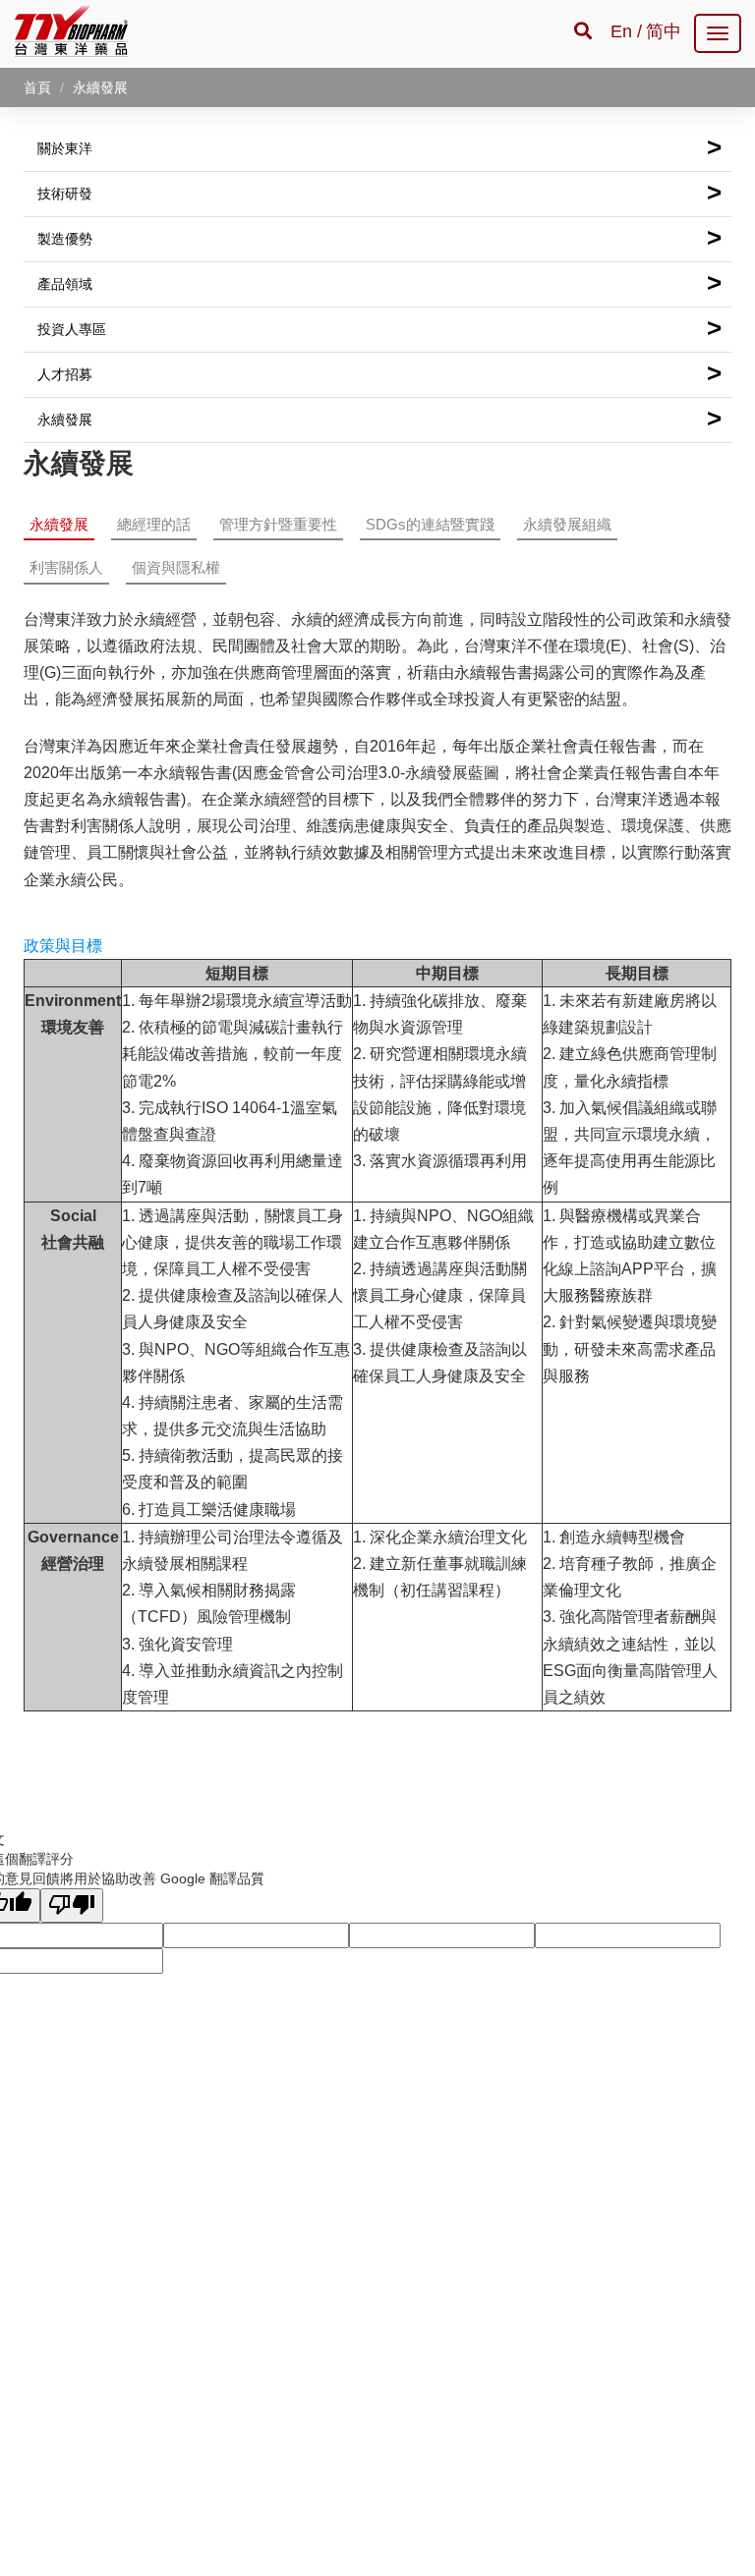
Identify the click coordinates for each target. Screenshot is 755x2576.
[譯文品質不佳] (72, 1905)
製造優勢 (379, 238)
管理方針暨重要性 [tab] (278, 524)
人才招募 (379, 373)
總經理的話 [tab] (154, 524)
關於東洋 (379, 147)
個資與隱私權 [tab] (176, 567)
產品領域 (379, 283)
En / (626, 31)
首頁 (37, 87)
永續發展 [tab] (59, 524)
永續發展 (379, 419)
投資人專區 (379, 328)
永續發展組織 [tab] (567, 524)
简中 (664, 31)
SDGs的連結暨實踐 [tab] (430, 524)
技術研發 (379, 193)
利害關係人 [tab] (66, 567)
